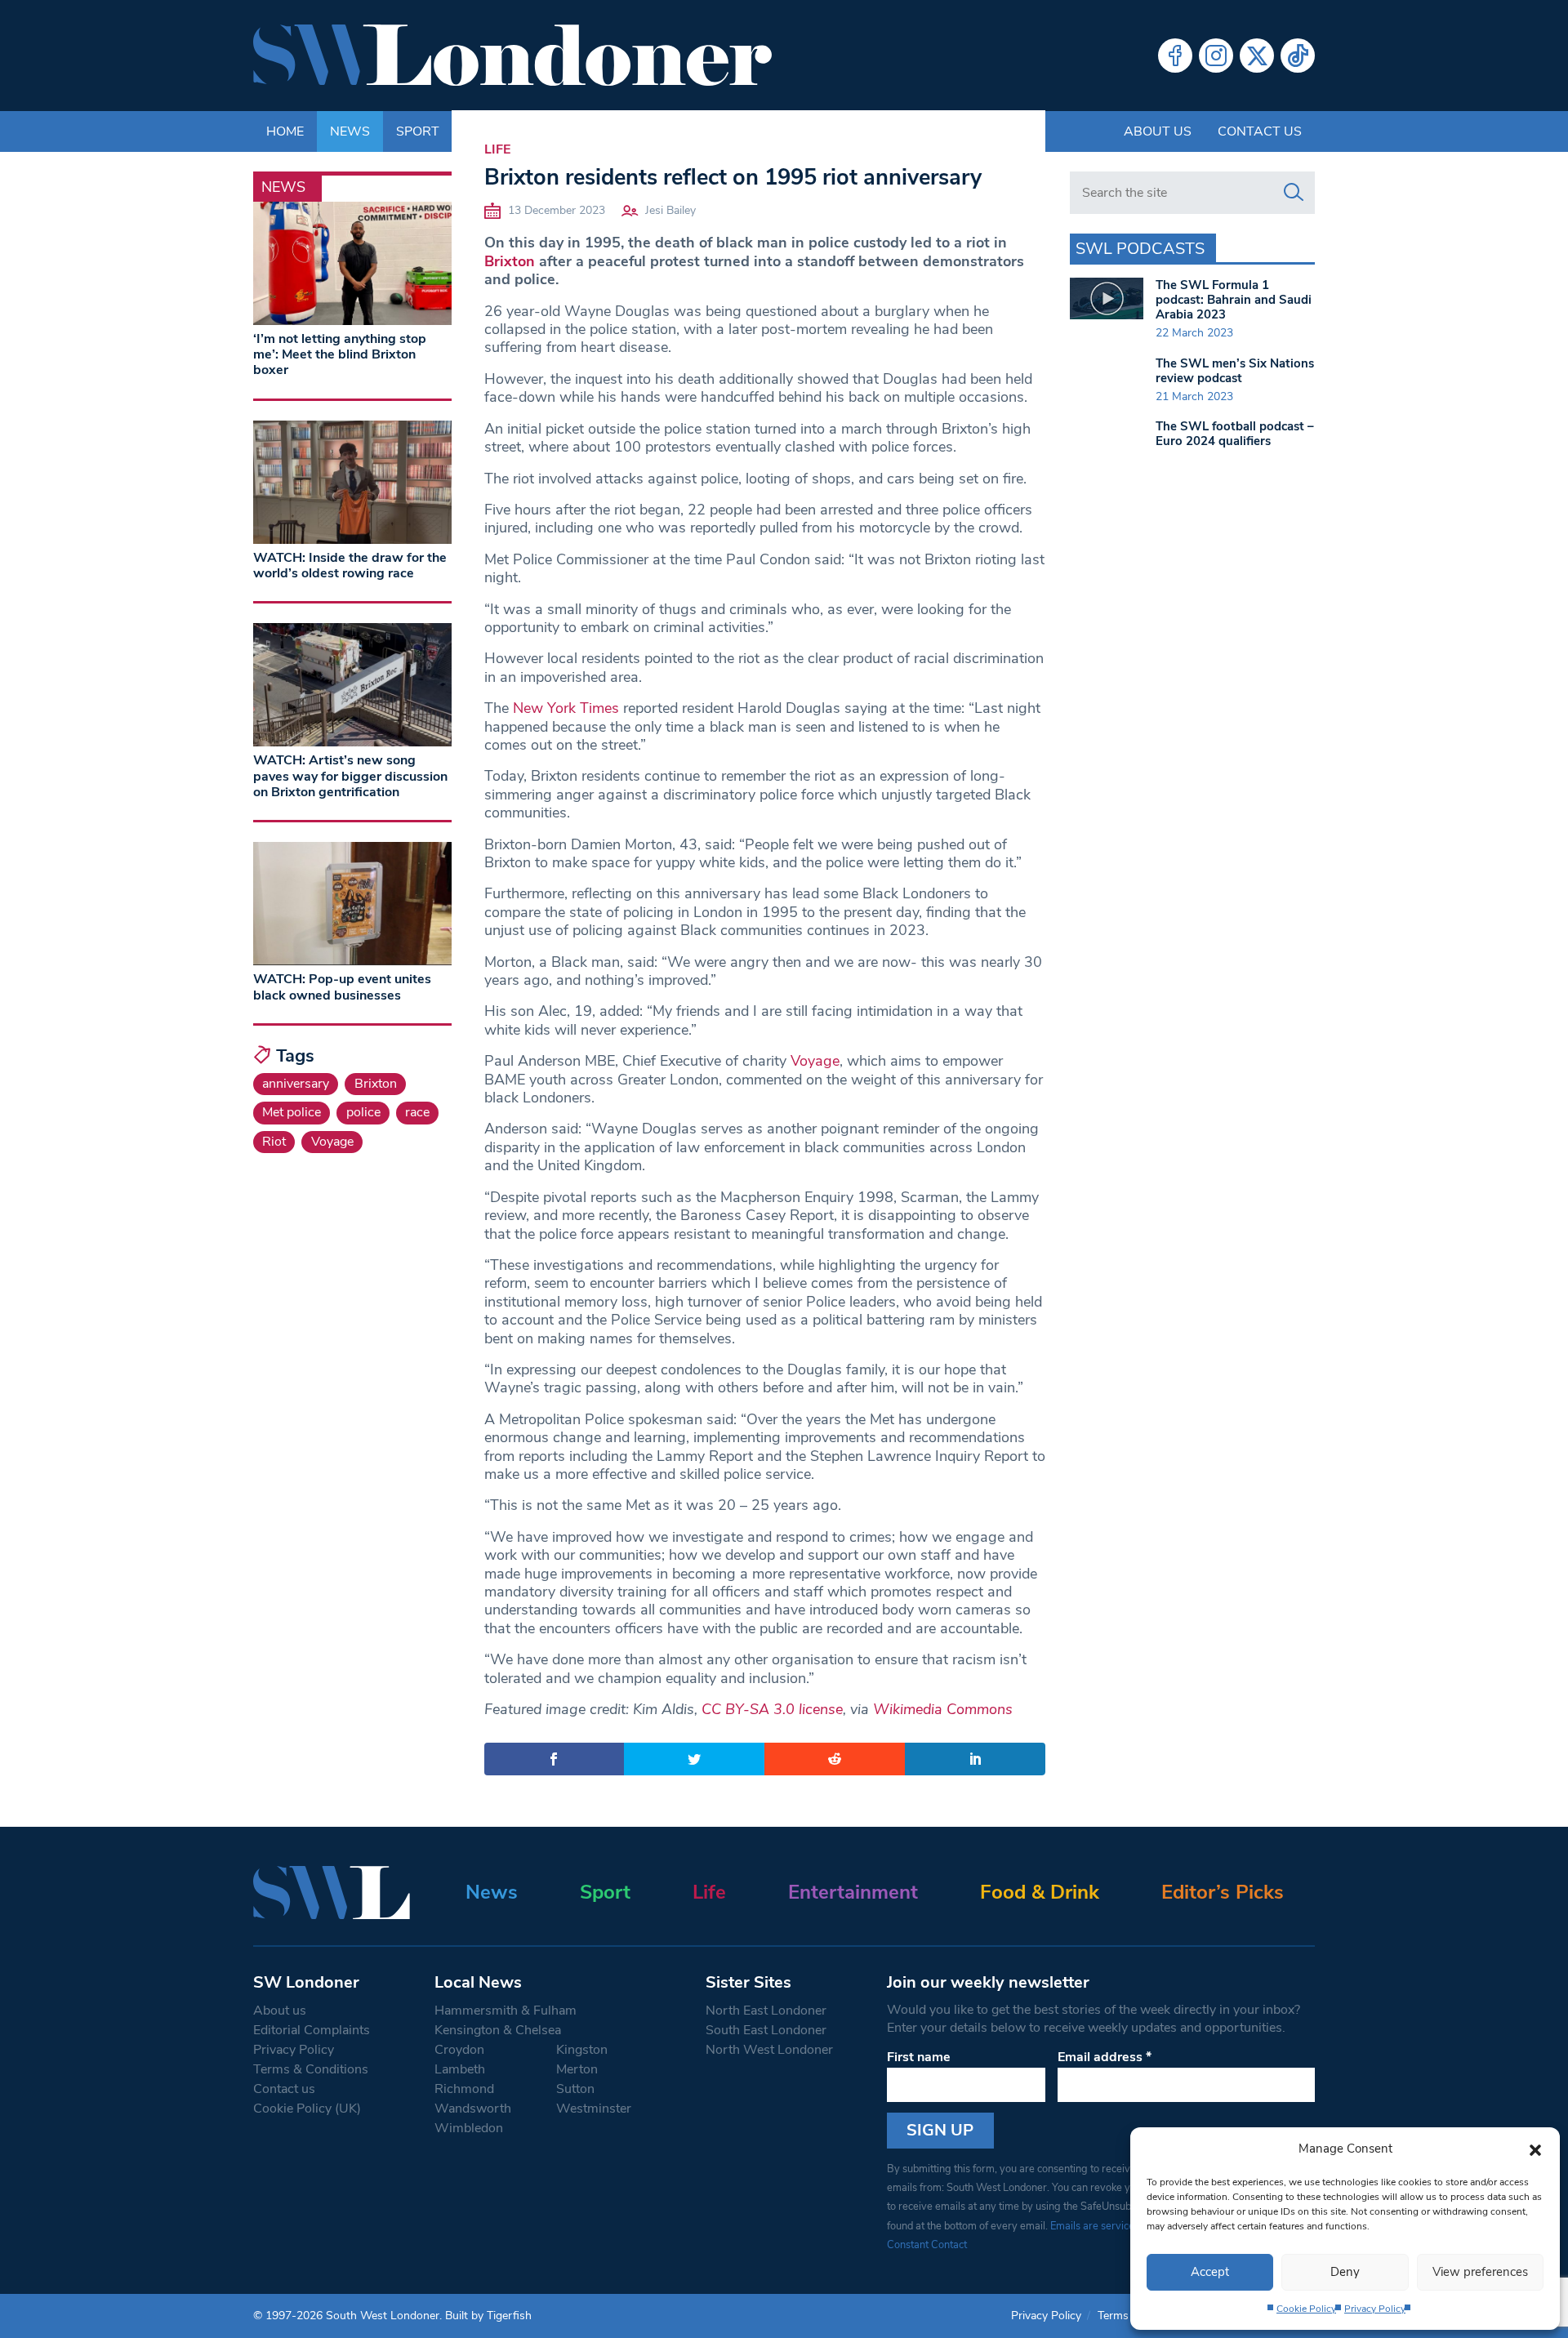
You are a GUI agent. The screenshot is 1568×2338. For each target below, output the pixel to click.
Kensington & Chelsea (498, 2030)
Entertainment (853, 1892)
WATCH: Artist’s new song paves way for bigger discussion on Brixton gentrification (350, 776)
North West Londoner (769, 2050)
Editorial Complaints (312, 2030)
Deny (1345, 2272)
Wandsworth (473, 2109)
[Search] (1294, 193)
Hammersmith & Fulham (506, 2011)
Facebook (1175, 56)
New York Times (566, 708)
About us (1158, 131)
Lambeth (460, 2069)
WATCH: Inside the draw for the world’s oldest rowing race (350, 566)
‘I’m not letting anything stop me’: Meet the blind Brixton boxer (340, 354)
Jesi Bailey (670, 210)
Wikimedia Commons (943, 1709)
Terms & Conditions (311, 2069)
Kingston (582, 2050)
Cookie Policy (1306, 2309)
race (417, 1112)
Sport (605, 1892)
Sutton (575, 2089)
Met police (292, 1112)
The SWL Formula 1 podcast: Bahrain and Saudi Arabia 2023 (1234, 300)
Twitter (1257, 56)
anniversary (296, 1084)
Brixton (510, 261)
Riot (274, 1142)
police (363, 1112)
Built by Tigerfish (488, 2316)
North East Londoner (766, 2011)
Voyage (815, 1061)
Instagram (1216, 56)
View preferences (1480, 2272)
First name (919, 2057)
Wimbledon (469, 2128)
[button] (1535, 2149)
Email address (1105, 2057)
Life (497, 149)
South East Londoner (766, 2030)
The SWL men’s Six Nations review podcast (1235, 371)
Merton (577, 2069)
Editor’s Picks (1223, 1892)
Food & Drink (1040, 1892)
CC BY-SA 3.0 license (772, 1709)
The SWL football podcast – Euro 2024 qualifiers (1235, 434)
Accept (1210, 2272)
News (492, 1892)
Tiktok (1298, 56)
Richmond (464, 2089)
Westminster (594, 2109)
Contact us (1260, 131)
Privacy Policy (1375, 2309)
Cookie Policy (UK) (307, 2109)
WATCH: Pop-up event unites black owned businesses (342, 987)
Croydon (459, 2050)
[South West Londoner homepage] (512, 56)
